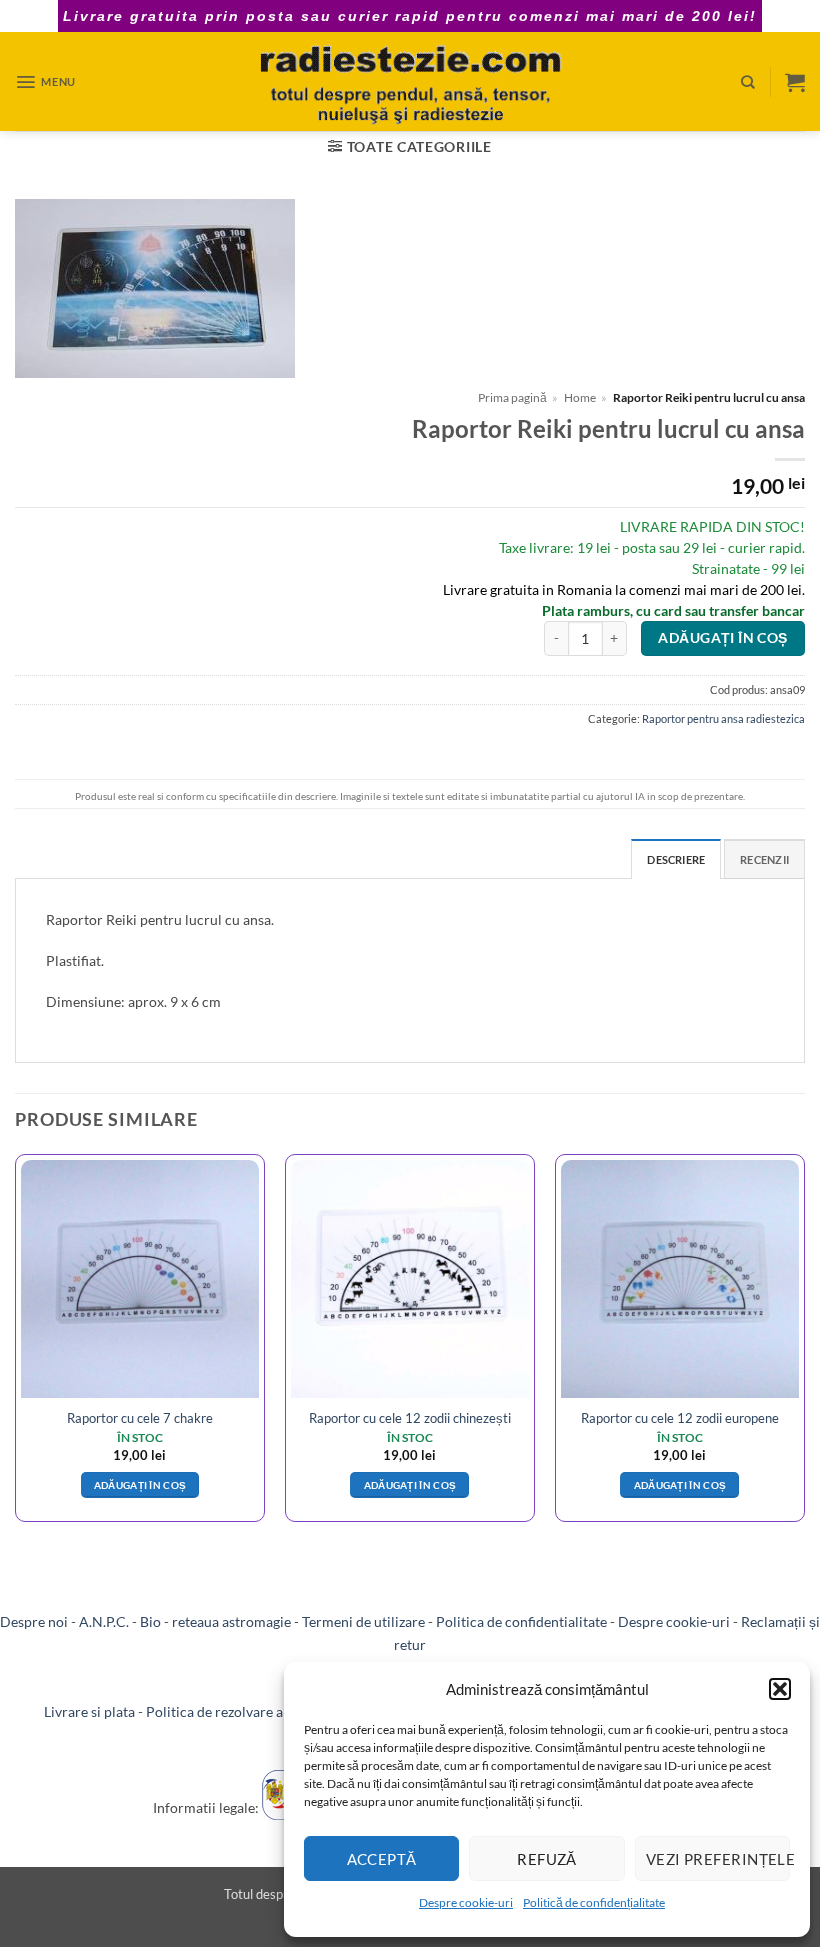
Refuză (547, 1859)
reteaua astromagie (231, 1621)
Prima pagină (512, 397)
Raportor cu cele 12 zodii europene (680, 1418)
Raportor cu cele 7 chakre (140, 1418)
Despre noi (34, 1621)
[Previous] (16, 1346)
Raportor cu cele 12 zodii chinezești (410, 1418)
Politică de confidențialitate (594, 1902)
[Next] (804, 1346)
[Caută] (748, 82)
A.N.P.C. (104, 1621)
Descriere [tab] (676, 859)
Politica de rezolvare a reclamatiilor (256, 1711)
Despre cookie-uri (466, 1902)
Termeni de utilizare (363, 1621)
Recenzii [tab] (764, 859)
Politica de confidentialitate (521, 1621)
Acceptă (382, 1859)
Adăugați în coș (722, 638)
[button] (780, 1689)
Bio (150, 1621)
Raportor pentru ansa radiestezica (723, 718)
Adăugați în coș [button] (140, 1485)
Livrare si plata (89, 1711)
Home (580, 397)
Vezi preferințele (718, 1859)
